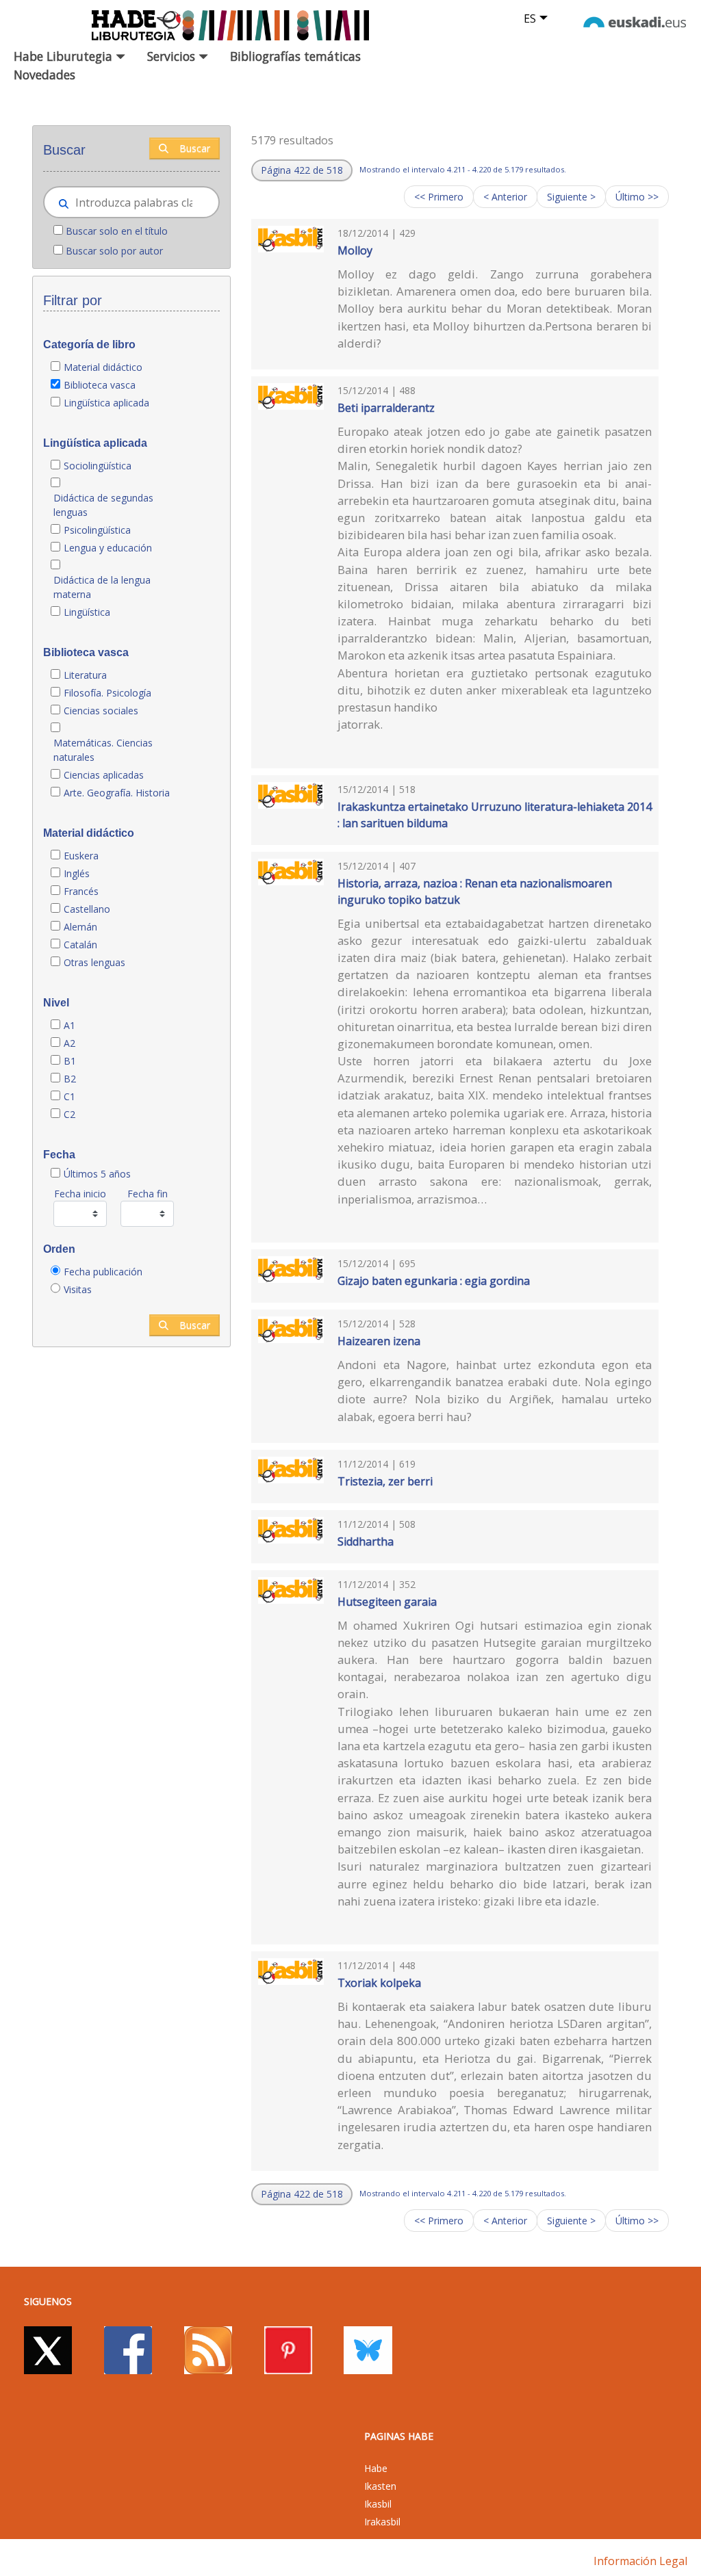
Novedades (44, 75)
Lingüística (87, 612)
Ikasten (380, 2486)
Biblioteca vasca (100, 385)
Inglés (77, 873)
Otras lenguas (94, 962)
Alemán (80, 927)
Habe (376, 2468)
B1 (70, 1061)
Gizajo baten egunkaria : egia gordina (434, 1281)
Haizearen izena (379, 1341)
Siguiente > (571, 197)
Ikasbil (378, 2504)
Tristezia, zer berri (385, 1481)
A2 (69, 1043)
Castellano (87, 909)
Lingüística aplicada (106, 403)
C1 (69, 1096)
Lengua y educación (108, 548)
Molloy (355, 250)
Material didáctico (103, 367)
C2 (69, 1114)
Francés (81, 891)
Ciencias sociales (101, 711)
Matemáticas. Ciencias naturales (103, 750)
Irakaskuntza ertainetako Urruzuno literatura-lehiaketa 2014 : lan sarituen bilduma (495, 815)
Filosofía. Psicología (107, 693)
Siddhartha (366, 1541)
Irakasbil (382, 2522)
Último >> (637, 197)
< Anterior (505, 197)
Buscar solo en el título (117, 231)
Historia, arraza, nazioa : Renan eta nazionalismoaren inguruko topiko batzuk (475, 892)
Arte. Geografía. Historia (117, 793)
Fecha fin (148, 1194)
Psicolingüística (97, 530)
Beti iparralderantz (386, 408)
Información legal (640, 2561)
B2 (70, 1079)
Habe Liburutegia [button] (65, 56)
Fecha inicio (80, 1194)
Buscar (195, 148)
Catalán (80, 945)
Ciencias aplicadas (104, 775)
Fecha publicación (103, 1272)
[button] (302, 170)
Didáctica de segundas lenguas (103, 505)
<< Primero (439, 197)
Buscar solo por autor (114, 251)
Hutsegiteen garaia (387, 1602)
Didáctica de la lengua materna (102, 587)
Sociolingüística (98, 466)
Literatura (85, 675)
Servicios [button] (173, 56)
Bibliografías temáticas (295, 56)
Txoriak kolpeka (379, 1983)
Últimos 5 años (97, 1174)
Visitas (78, 1289)
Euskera (81, 856)
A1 (69, 1025)
